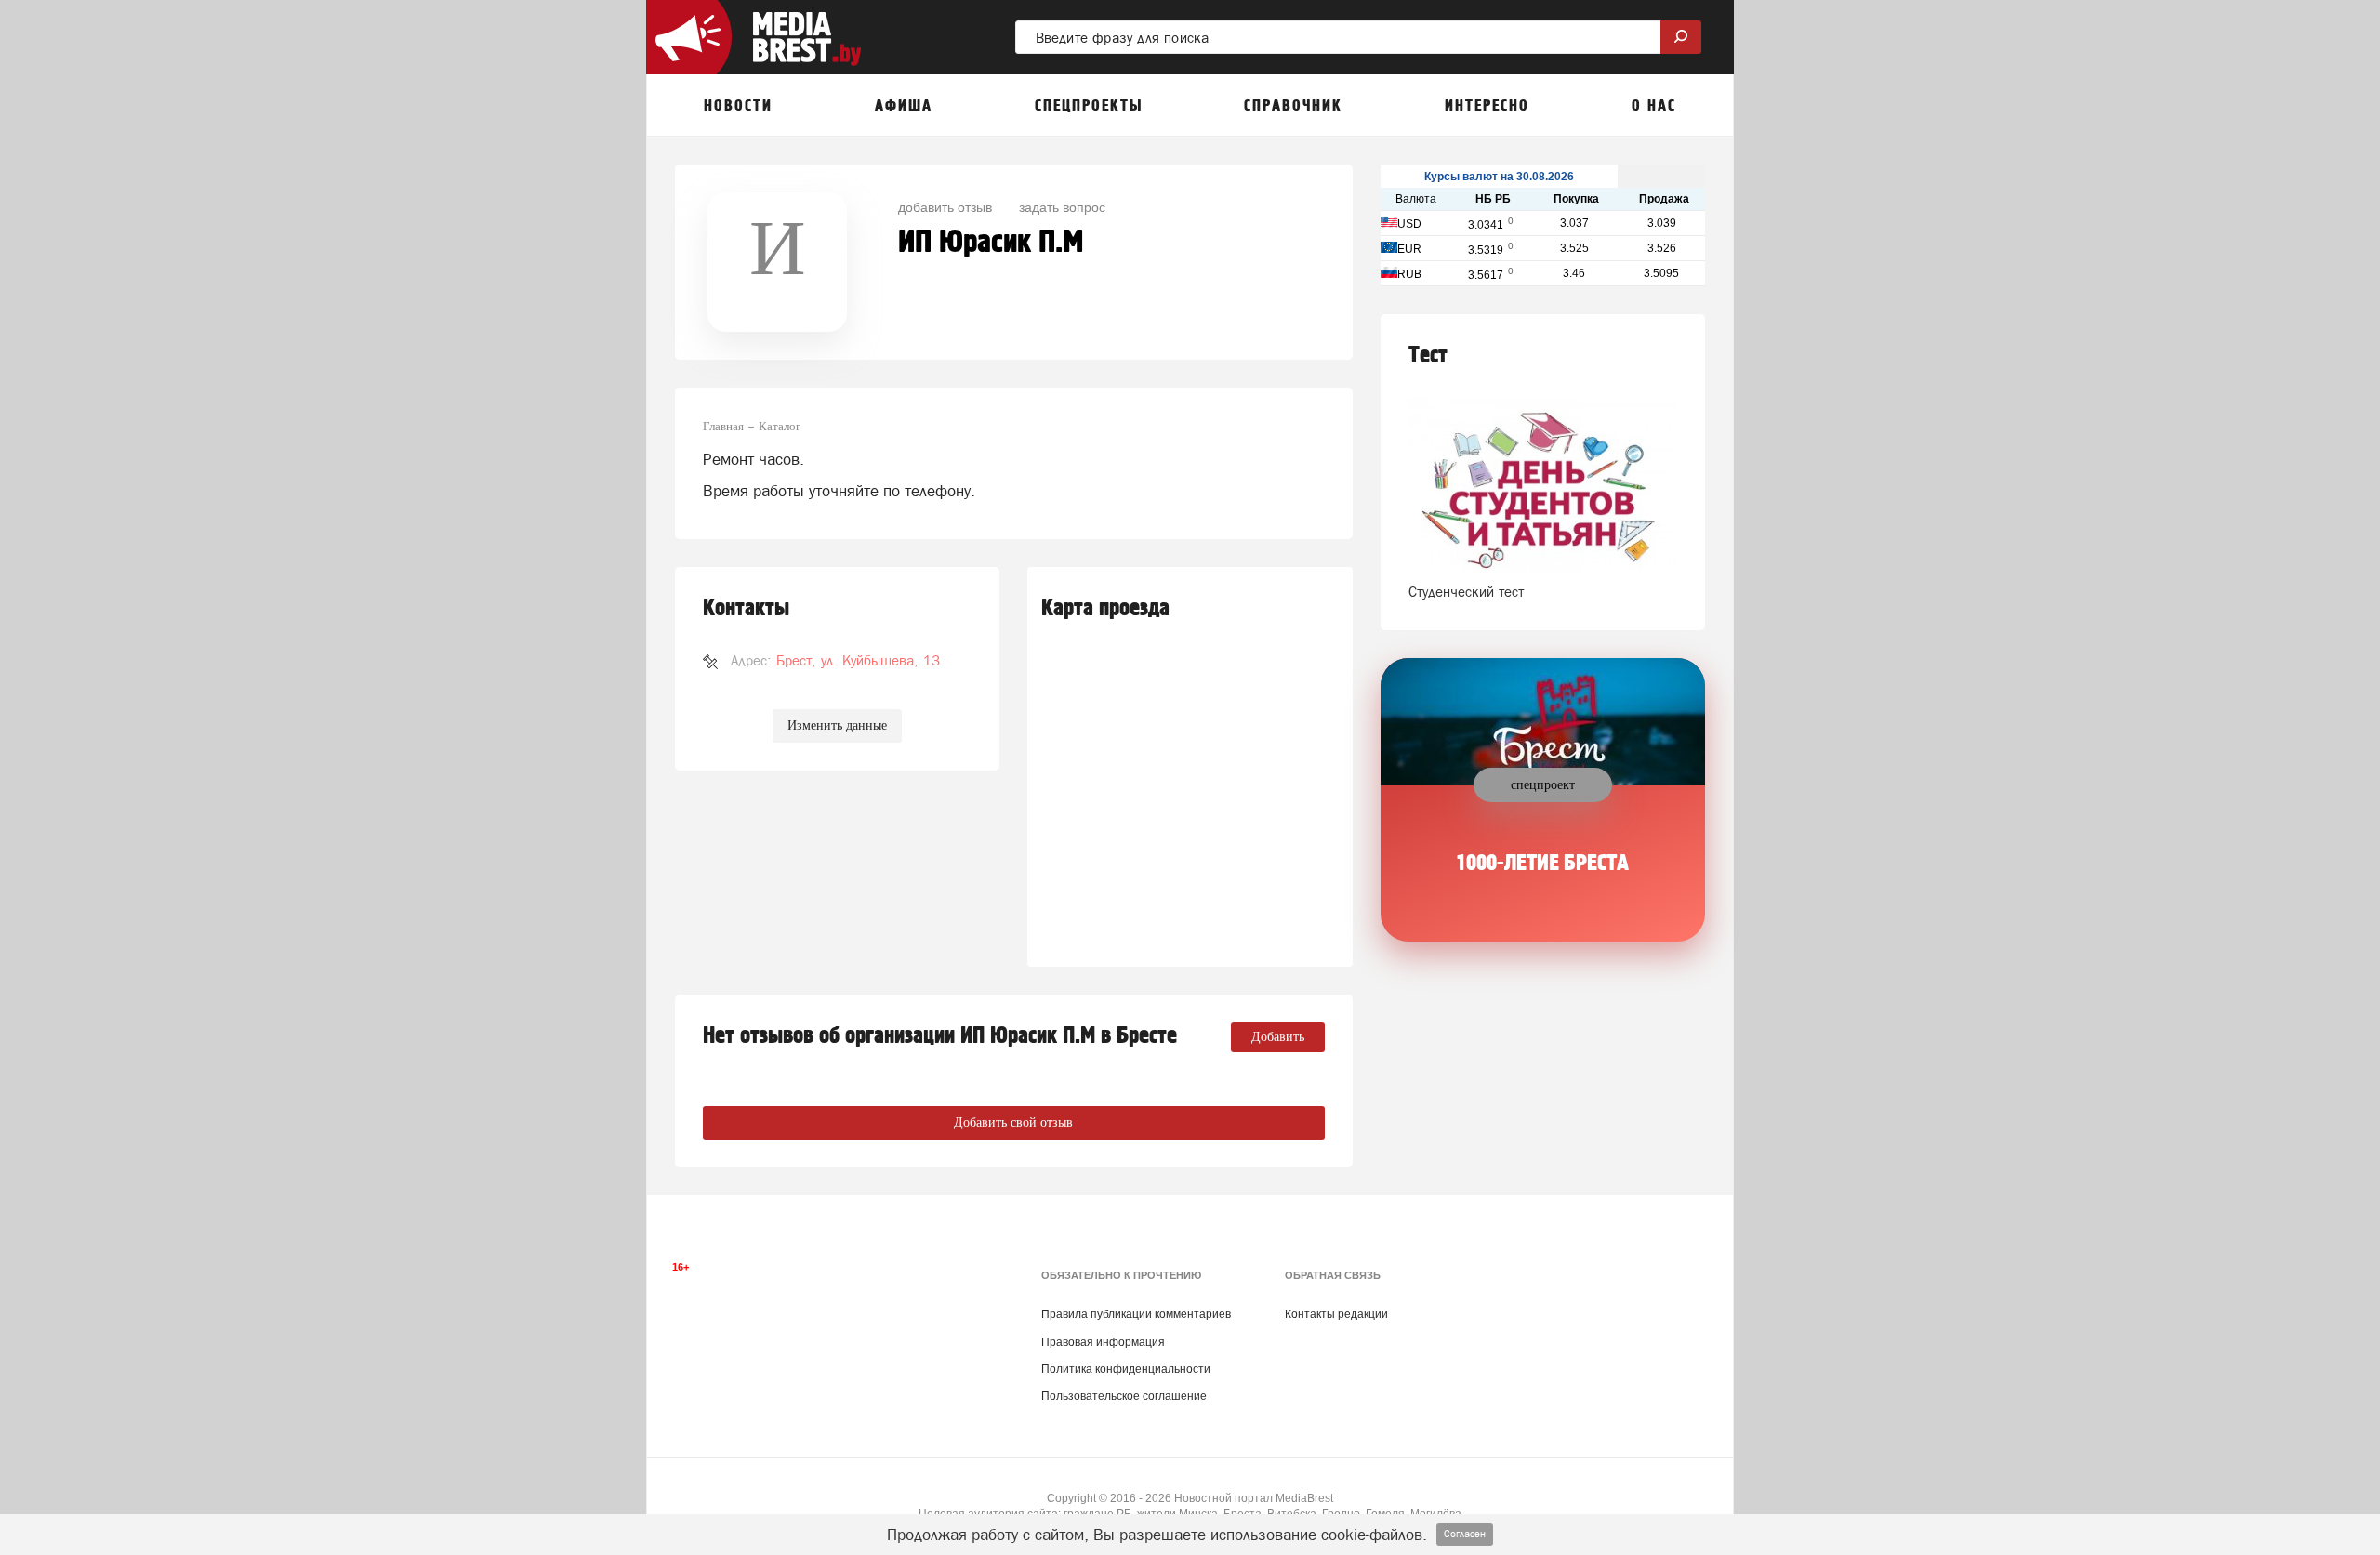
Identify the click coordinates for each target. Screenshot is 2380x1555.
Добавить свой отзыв (1013, 1122)
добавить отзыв (945, 206)
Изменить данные (837, 725)
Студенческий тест (1466, 592)
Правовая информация (1103, 1342)
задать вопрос (1062, 206)
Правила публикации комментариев (1136, 1314)
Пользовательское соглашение (1124, 1396)
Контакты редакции (1336, 1314)
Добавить (1278, 1037)
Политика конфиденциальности (1126, 1369)
